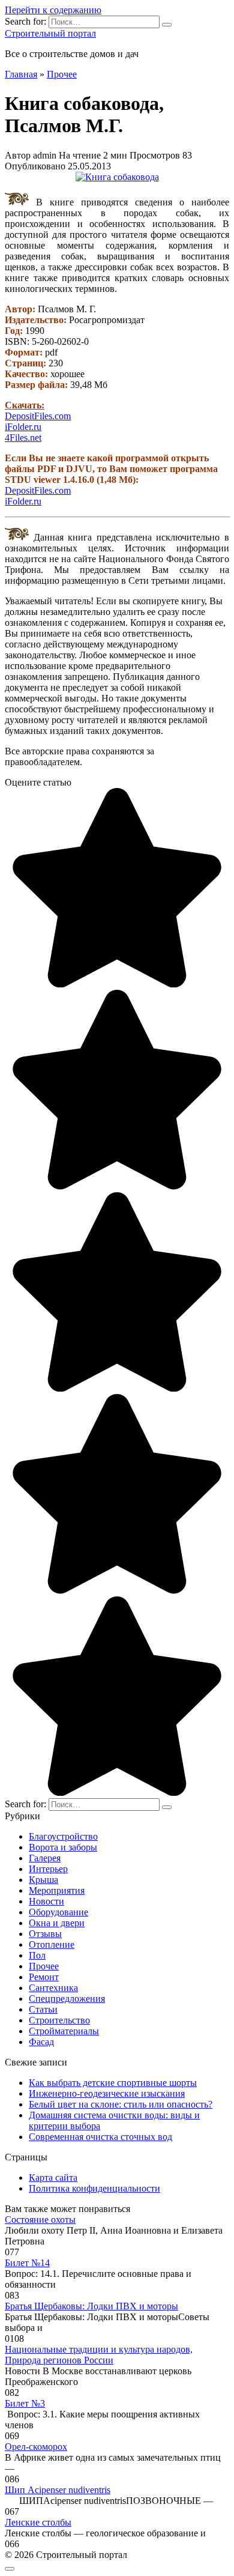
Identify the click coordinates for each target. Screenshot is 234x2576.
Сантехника (53, 1988)
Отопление (52, 1944)
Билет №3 (25, 2403)
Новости (46, 1901)
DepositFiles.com (38, 416)
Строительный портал (50, 33)
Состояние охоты (40, 2220)
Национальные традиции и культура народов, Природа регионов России (99, 2355)
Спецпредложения (67, 1999)
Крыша (43, 1880)
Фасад (41, 2042)
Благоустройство (63, 1836)
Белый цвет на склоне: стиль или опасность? (121, 2104)
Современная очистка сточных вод (100, 2137)
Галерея (45, 1858)
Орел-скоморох (36, 2447)
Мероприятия (57, 1890)
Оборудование (58, 1912)
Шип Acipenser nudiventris (58, 2490)
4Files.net (23, 438)
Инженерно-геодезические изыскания (107, 2093)
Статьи (43, 2009)
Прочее (44, 1966)
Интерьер (48, 1869)
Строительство (59, 2020)
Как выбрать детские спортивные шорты (113, 2083)
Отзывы (45, 1934)
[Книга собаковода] (117, 177)
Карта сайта (53, 2177)
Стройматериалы (64, 2031)
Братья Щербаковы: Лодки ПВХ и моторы (91, 2306)
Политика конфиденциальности (94, 2188)
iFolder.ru (23, 427)
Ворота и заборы (63, 1847)
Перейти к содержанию (53, 10)
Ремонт (44, 1977)
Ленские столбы (38, 2522)
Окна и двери (57, 1923)
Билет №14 (27, 2263)
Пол (37, 1955)
